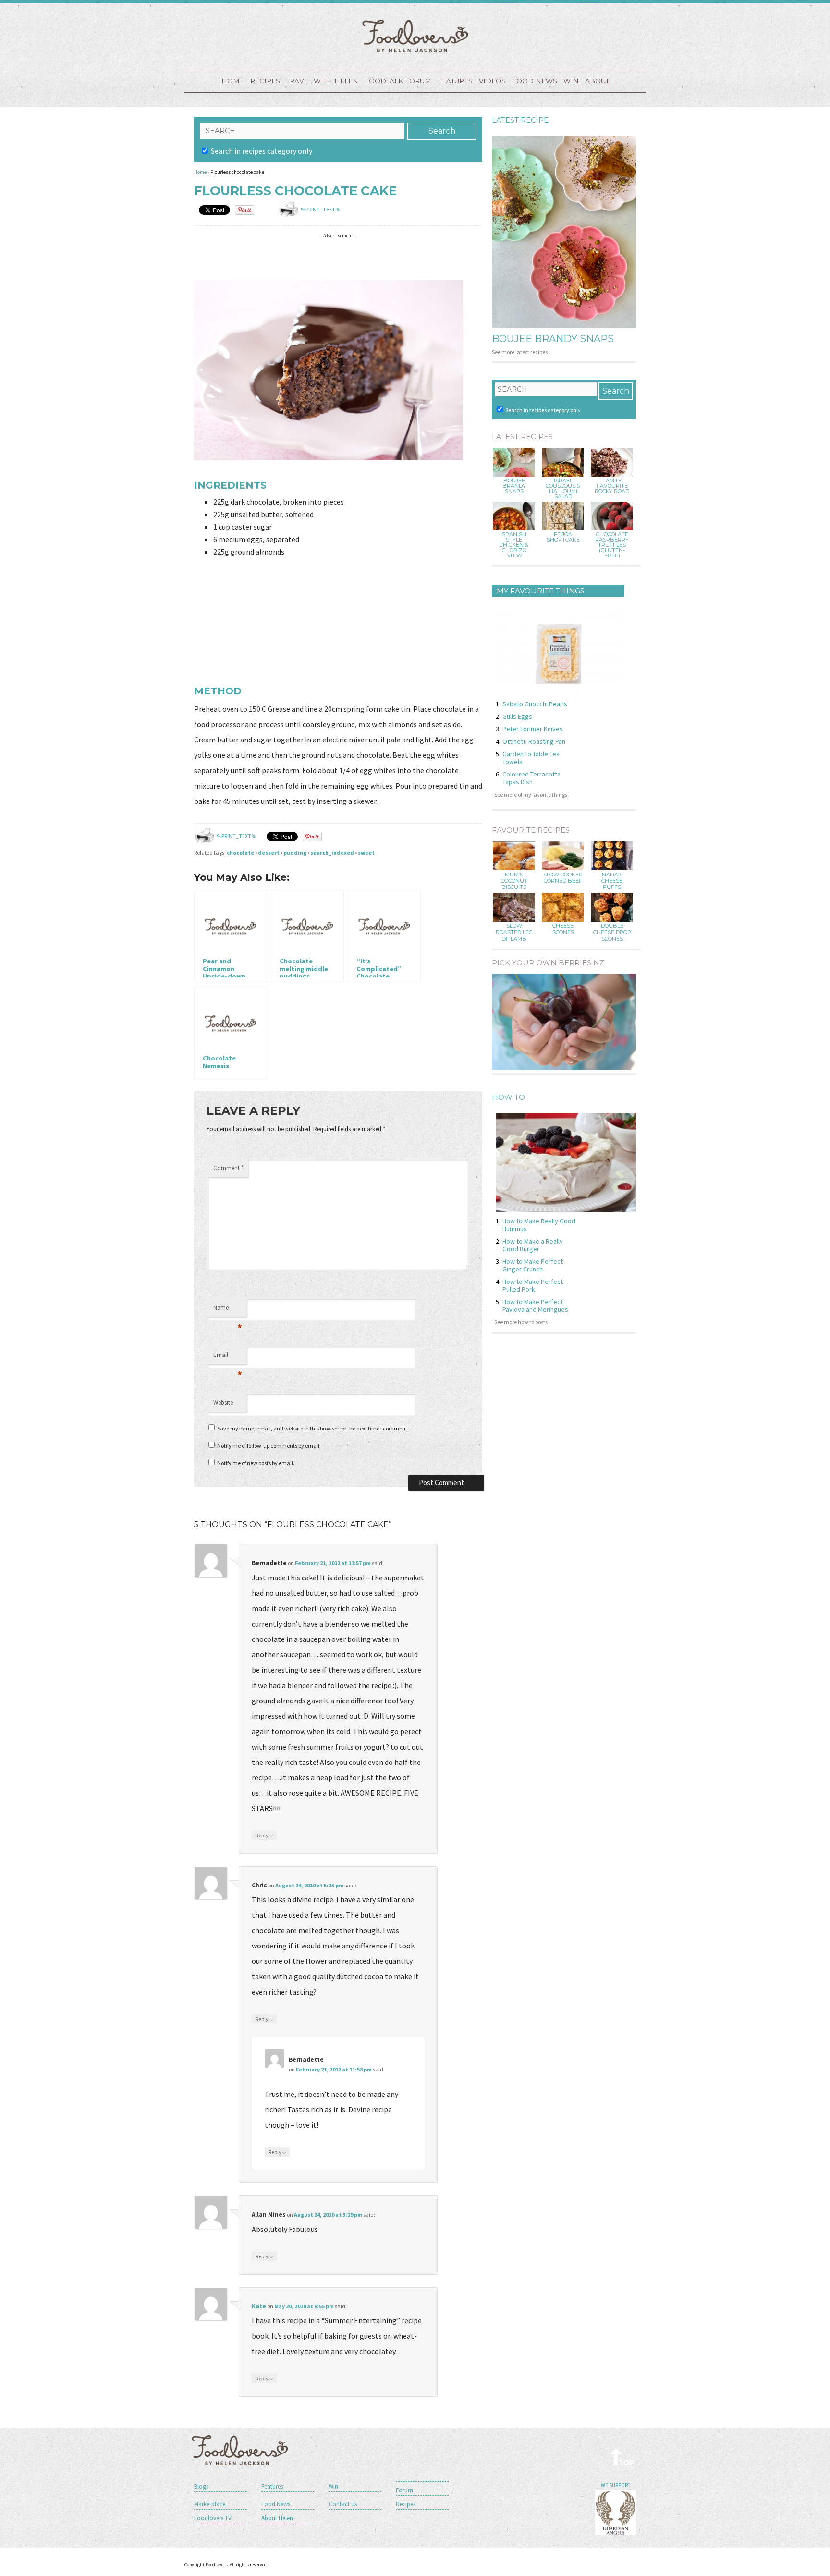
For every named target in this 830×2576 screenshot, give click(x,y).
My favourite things (541, 591)
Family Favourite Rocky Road (612, 486)
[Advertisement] (369, 257)
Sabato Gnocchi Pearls (535, 704)
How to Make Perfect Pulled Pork (533, 1285)
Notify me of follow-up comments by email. (269, 1446)
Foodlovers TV (213, 2518)
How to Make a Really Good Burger (533, 1245)
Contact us (343, 2504)
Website (223, 1402)
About (597, 81)
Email (228, 1357)
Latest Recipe (520, 120)
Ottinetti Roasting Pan (534, 741)
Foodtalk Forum (398, 81)
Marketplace (210, 2504)
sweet (366, 853)
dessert (269, 853)
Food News (535, 81)
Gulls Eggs (517, 716)
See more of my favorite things (531, 795)
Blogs (201, 2486)
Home (233, 81)
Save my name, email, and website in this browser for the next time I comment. (313, 1428)
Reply (264, 1835)
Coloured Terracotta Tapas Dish (531, 778)
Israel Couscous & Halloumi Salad (563, 489)
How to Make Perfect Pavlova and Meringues (535, 1306)
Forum (404, 2490)
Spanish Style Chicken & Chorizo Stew (514, 545)
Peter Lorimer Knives (533, 729)
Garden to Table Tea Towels (531, 758)
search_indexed (332, 853)
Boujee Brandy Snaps (553, 339)
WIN (571, 81)
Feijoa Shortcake (563, 537)
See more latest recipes (520, 352)
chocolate (240, 853)
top (623, 2457)
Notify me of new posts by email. (256, 1463)
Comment (228, 1168)
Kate (259, 2306)
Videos (492, 81)
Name (228, 1310)
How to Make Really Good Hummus (539, 1225)
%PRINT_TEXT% (320, 209)
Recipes (265, 81)
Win (333, 2486)
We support (616, 2485)
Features (455, 81)
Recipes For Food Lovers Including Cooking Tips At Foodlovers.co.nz (415, 36)
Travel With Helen (322, 81)
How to (508, 1097)
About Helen (277, 2518)
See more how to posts (521, 1322)
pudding (295, 853)
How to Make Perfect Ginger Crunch (533, 1265)
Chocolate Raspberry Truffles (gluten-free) (612, 545)
